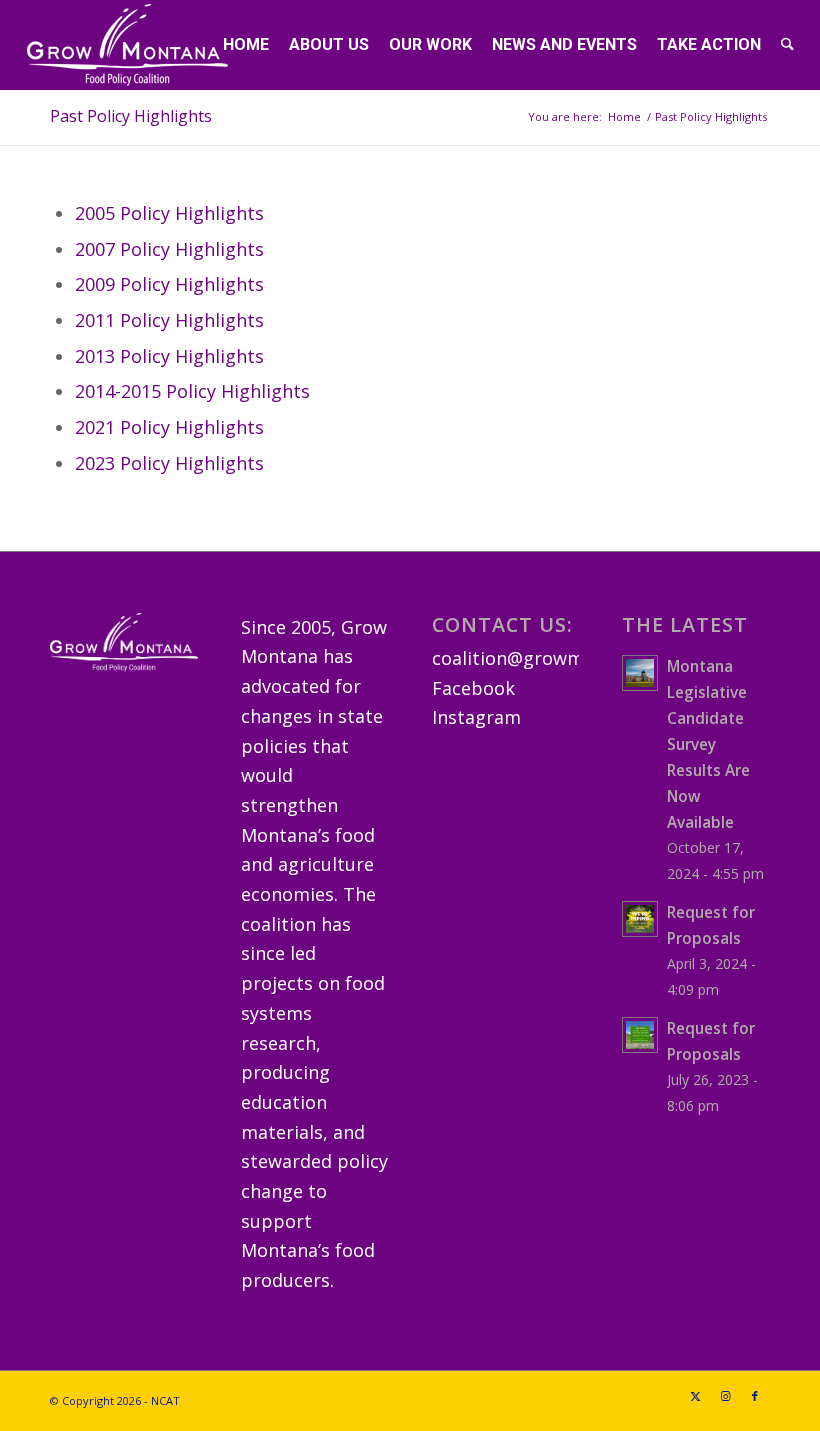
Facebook (473, 688)
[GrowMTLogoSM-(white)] (127, 45)
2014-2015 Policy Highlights (192, 391)
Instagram (476, 717)
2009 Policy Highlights (169, 284)
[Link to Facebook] (755, 1396)
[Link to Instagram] (725, 1396)
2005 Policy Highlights (169, 213)
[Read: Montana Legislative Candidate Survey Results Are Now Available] (640, 673)
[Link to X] (695, 1396)
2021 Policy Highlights (169, 427)
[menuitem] (246, 45)
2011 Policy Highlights (169, 320)
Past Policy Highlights (131, 116)
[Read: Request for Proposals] (640, 919)
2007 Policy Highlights (169, 249)
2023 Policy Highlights (169, 463)
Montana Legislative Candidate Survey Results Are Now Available (708, 744)
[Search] (787, 45)
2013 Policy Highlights (169, 356)
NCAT (165, 1400)
